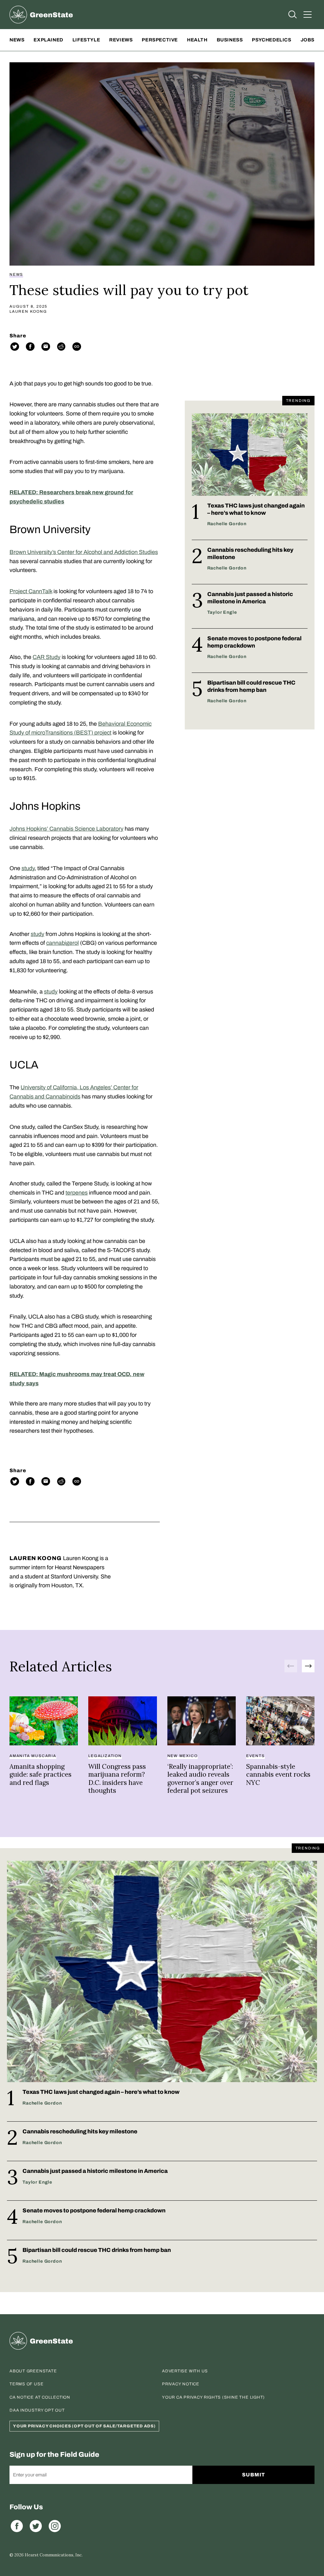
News (17, 40)
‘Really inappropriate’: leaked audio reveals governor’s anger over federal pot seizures (200, 1779)
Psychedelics (271, 40)
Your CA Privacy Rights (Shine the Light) (213, 2397)
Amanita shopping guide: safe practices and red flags (40, 1774)
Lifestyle (86, 40)
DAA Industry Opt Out (37, 2410)
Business (230, 40)
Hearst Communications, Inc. (54, 2555)
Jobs (308, 40)
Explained (48, 40)
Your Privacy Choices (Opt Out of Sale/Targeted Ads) (84, 2426)
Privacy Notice (181, 2384)
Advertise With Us (185, 2371)
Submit (254, 2475)
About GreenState (33, 2371)
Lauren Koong (28, 311)
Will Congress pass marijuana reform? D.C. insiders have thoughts (117, 1779)
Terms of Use (26, 2384)
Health (197, 40)
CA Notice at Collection (40, 2397)
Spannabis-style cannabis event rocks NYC (278, 1774)
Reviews (121, 40)
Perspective (160, 40)
